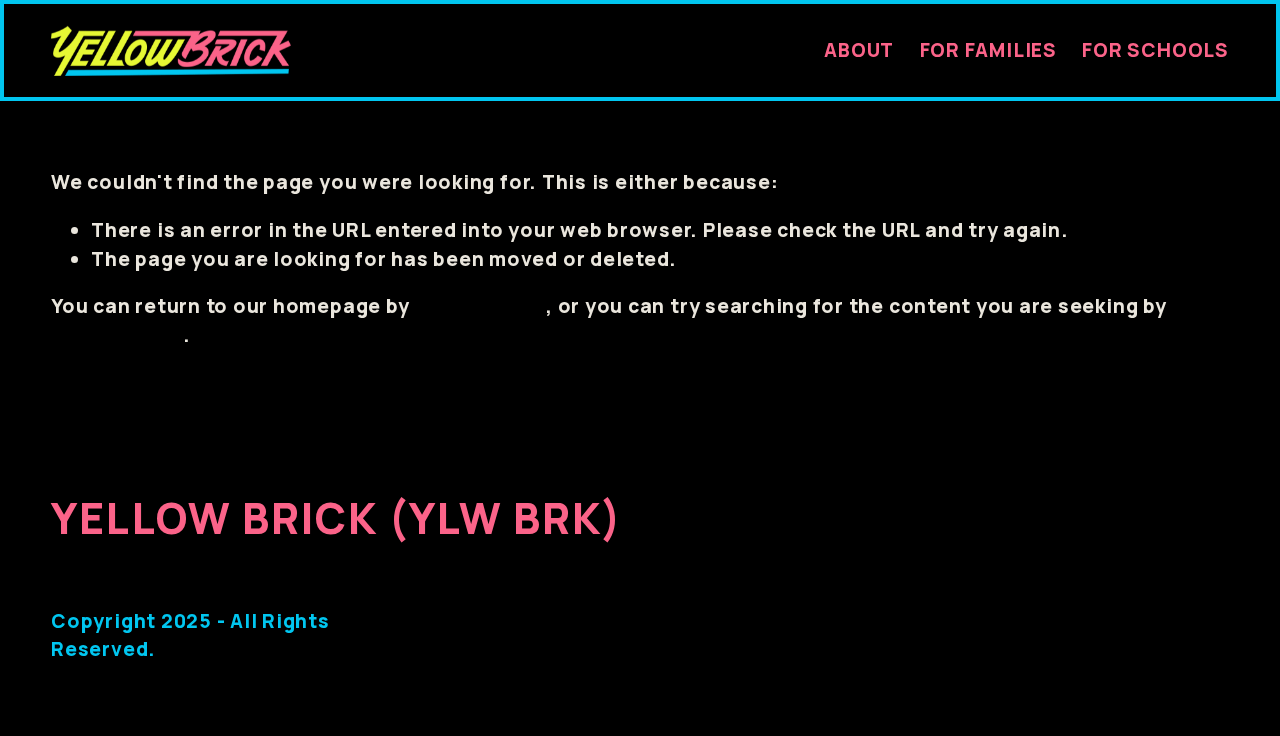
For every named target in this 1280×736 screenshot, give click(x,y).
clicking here (480, 306)
